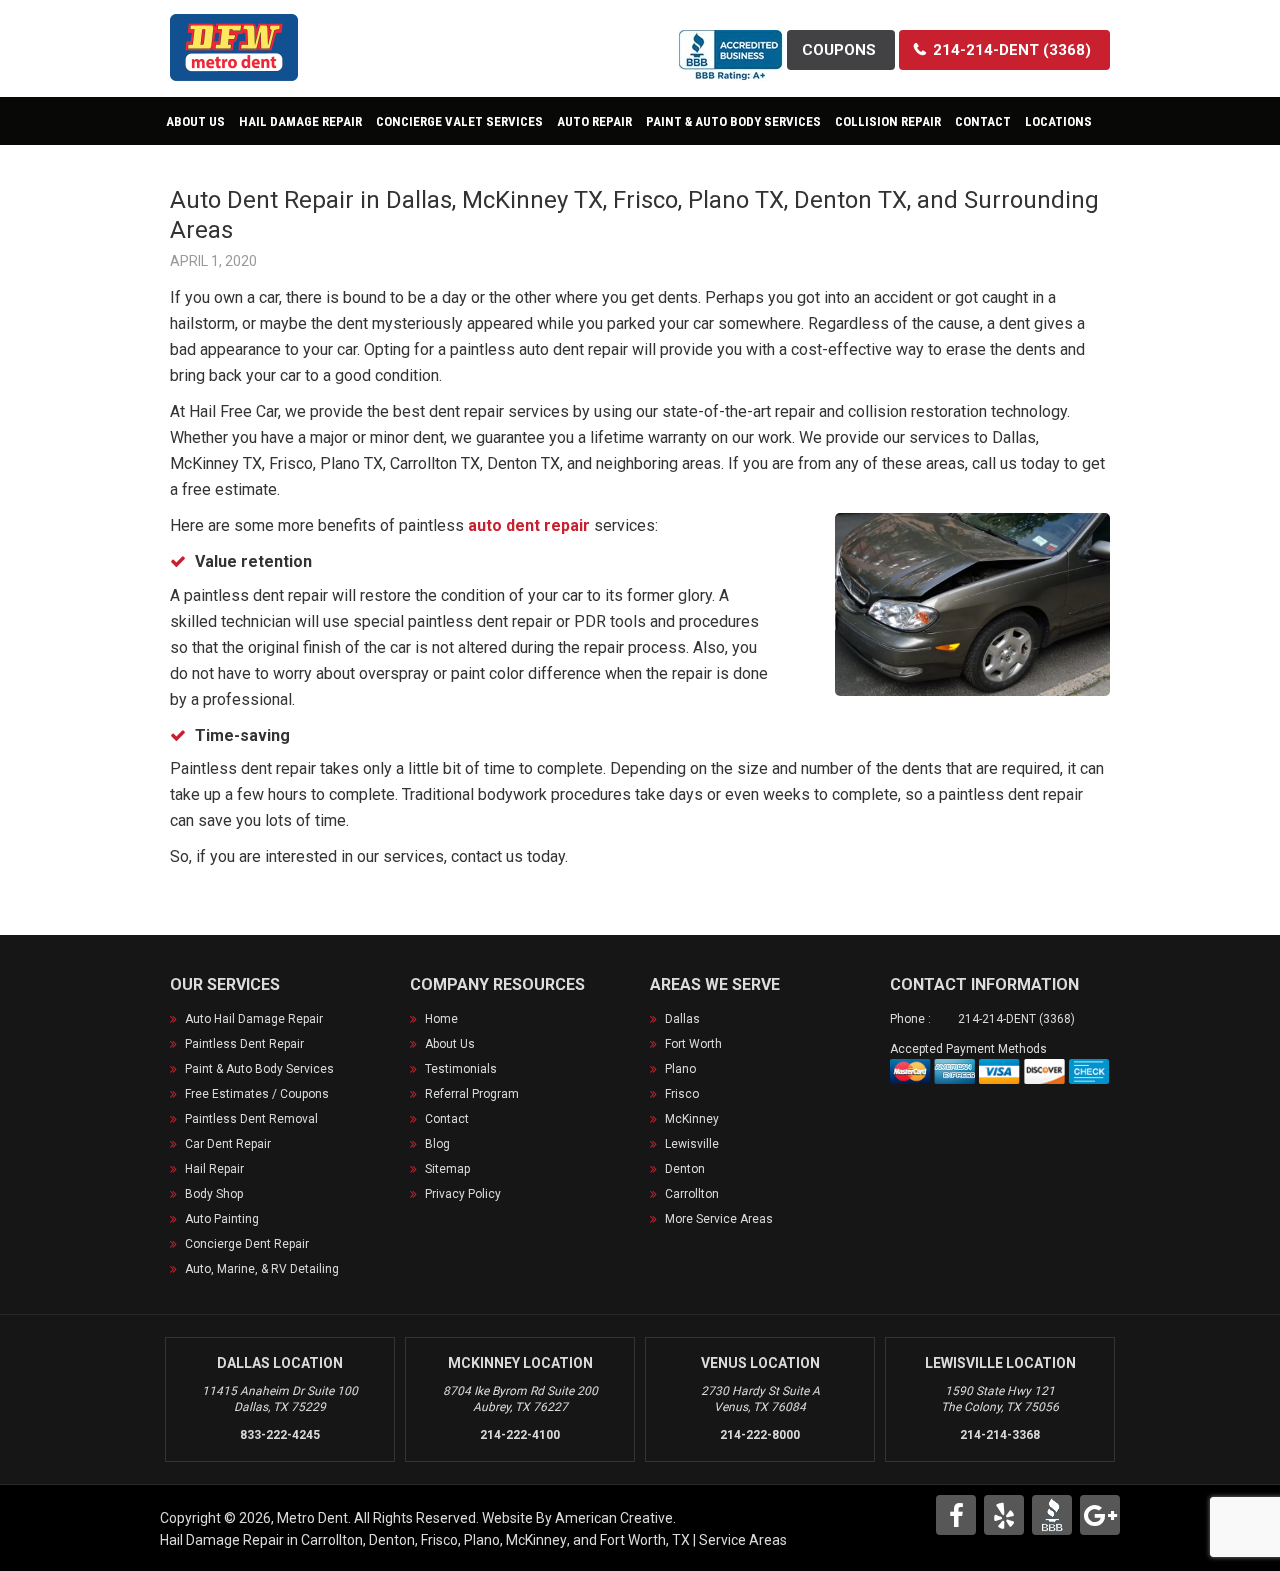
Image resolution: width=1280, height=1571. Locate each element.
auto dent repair (529, 525)
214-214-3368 (1000, 1435)
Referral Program (472, 1094)
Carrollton (692, 1194)
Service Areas (743, 1540)
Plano (680, 1069)
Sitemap (447, 1169)
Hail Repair (214, 1169)
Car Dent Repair (228, 1144)
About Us (450, 1044)
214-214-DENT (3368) (1016, 1019)
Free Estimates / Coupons (257, 1094)
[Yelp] (1004, 1515)
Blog (437, 1144)
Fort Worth (693, 1044)
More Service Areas (719, 1219)
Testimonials (461, 1069)
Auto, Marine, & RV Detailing (262, 1269)
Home (441, 1019)
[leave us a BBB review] (731, 42)
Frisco (682, 1094)
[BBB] (1052, 1515)
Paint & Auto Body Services (259, 1069)
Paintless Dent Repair (244, 1044)
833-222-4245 (280, 1435)
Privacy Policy (463, 1194)
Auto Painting (222, 1219)
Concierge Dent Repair (247, 1244)
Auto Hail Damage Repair (254, 1019)
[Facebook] (956, 1515)
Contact (447, 1119)
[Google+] (1100, 1515)
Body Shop (214, 1194)
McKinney (692, 1119)
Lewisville (692, 1144)
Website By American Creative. (579, 1518)
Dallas (682, 1019)
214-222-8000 (760, 1435)
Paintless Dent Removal (251, 1119)
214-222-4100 (520, 1435)
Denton (685, 1169)
